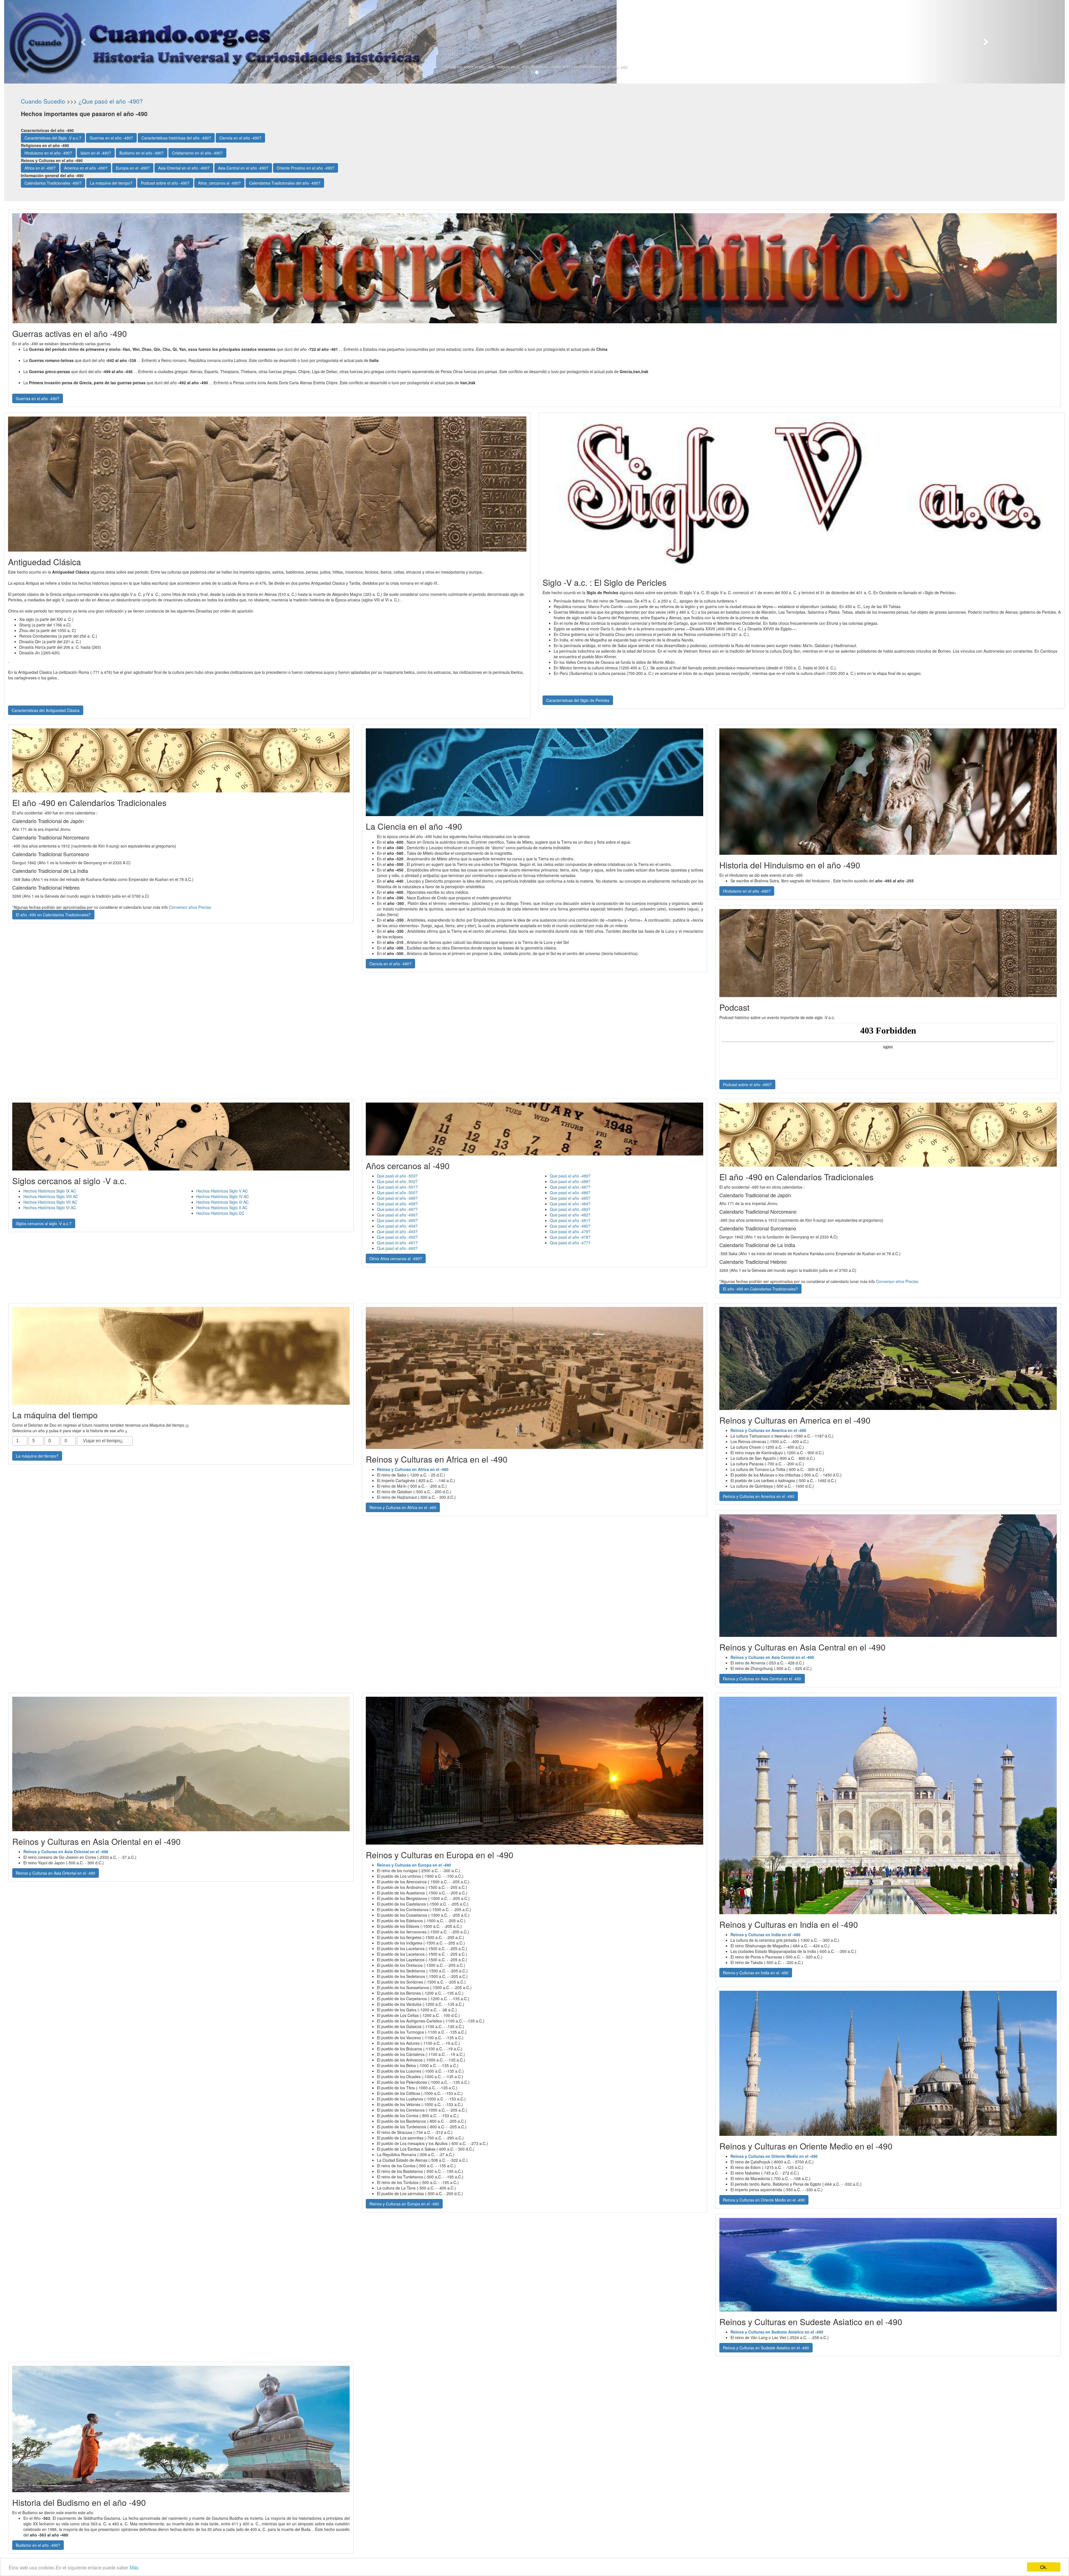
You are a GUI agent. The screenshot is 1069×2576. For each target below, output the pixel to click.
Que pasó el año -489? (570, 1176)
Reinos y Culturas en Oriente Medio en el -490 (764, 2200)
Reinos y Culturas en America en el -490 (759, 1496)
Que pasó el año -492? (397, 1237)
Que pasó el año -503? (397, 1176)
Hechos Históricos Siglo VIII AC (51, 1196)
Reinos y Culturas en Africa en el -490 (403, 1507)
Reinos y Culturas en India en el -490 (756, 1973)
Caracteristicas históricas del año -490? (176, 138)
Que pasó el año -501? (397, 1187)
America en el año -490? (86, 168)
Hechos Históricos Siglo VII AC (50, 1202)
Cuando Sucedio (43, 101)
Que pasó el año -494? (397, 1226)
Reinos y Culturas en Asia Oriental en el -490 (56, 1873)
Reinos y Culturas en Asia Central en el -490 (762, 1679)
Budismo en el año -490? (142, 153)
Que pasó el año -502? (397, 1181)
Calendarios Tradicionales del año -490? (285, 183)
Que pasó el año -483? (570, 1209)
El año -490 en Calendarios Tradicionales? (53, 915)
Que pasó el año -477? (570, 1243)
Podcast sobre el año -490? (165, 183)
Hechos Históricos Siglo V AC (222, 1191)
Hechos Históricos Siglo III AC (222, 1202)
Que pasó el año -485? (570, 1198)
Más (134, 2567)
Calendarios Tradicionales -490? (53, 183)
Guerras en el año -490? (111, 138)
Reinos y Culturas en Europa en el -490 (404, 2204)
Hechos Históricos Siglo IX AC (50, 1191)
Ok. (1044, 2567)
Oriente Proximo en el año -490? (306, 168)
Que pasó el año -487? (570, 1187)
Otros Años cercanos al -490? (396, 1258)
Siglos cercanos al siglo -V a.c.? (44, 1223)
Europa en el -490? (133, 168)
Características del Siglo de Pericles (578, 700)
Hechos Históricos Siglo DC (220, 1213)
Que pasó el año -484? (570, 1204)
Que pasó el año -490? (397, 1248)
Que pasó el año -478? (570, 1237)
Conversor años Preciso (190, 907)
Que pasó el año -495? (397, 1220)
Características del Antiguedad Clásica (46, 710)
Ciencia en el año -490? (240, 138)
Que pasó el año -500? (397, 1192)
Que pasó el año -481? (570, 1220)
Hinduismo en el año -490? (48, 153)
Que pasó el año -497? (397, 1209)
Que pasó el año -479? (570, 1231)
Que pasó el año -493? (397, 1231)
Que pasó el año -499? (397, 1198)
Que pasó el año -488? (570, 1181)
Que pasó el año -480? (570, 1226)
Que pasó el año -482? (570, 1215)
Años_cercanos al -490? (219, 183)
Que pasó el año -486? (570, 1192)
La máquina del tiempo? (111, 183)
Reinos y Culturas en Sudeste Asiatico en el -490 (766, 2348)
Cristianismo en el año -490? (197, 153)
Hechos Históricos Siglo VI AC (50, 1208)
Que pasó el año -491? (397, 1243)
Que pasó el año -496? (397, 1215)
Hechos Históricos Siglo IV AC (223, 1196)
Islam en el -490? (96, 153)
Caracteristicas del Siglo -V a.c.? (53, 138)
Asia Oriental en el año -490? (184, 168)
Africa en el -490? (40, 168)
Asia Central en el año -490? (243, 168)
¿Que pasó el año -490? (111, 101)
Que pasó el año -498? (397, 1204)
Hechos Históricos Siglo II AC (222, 1208)
